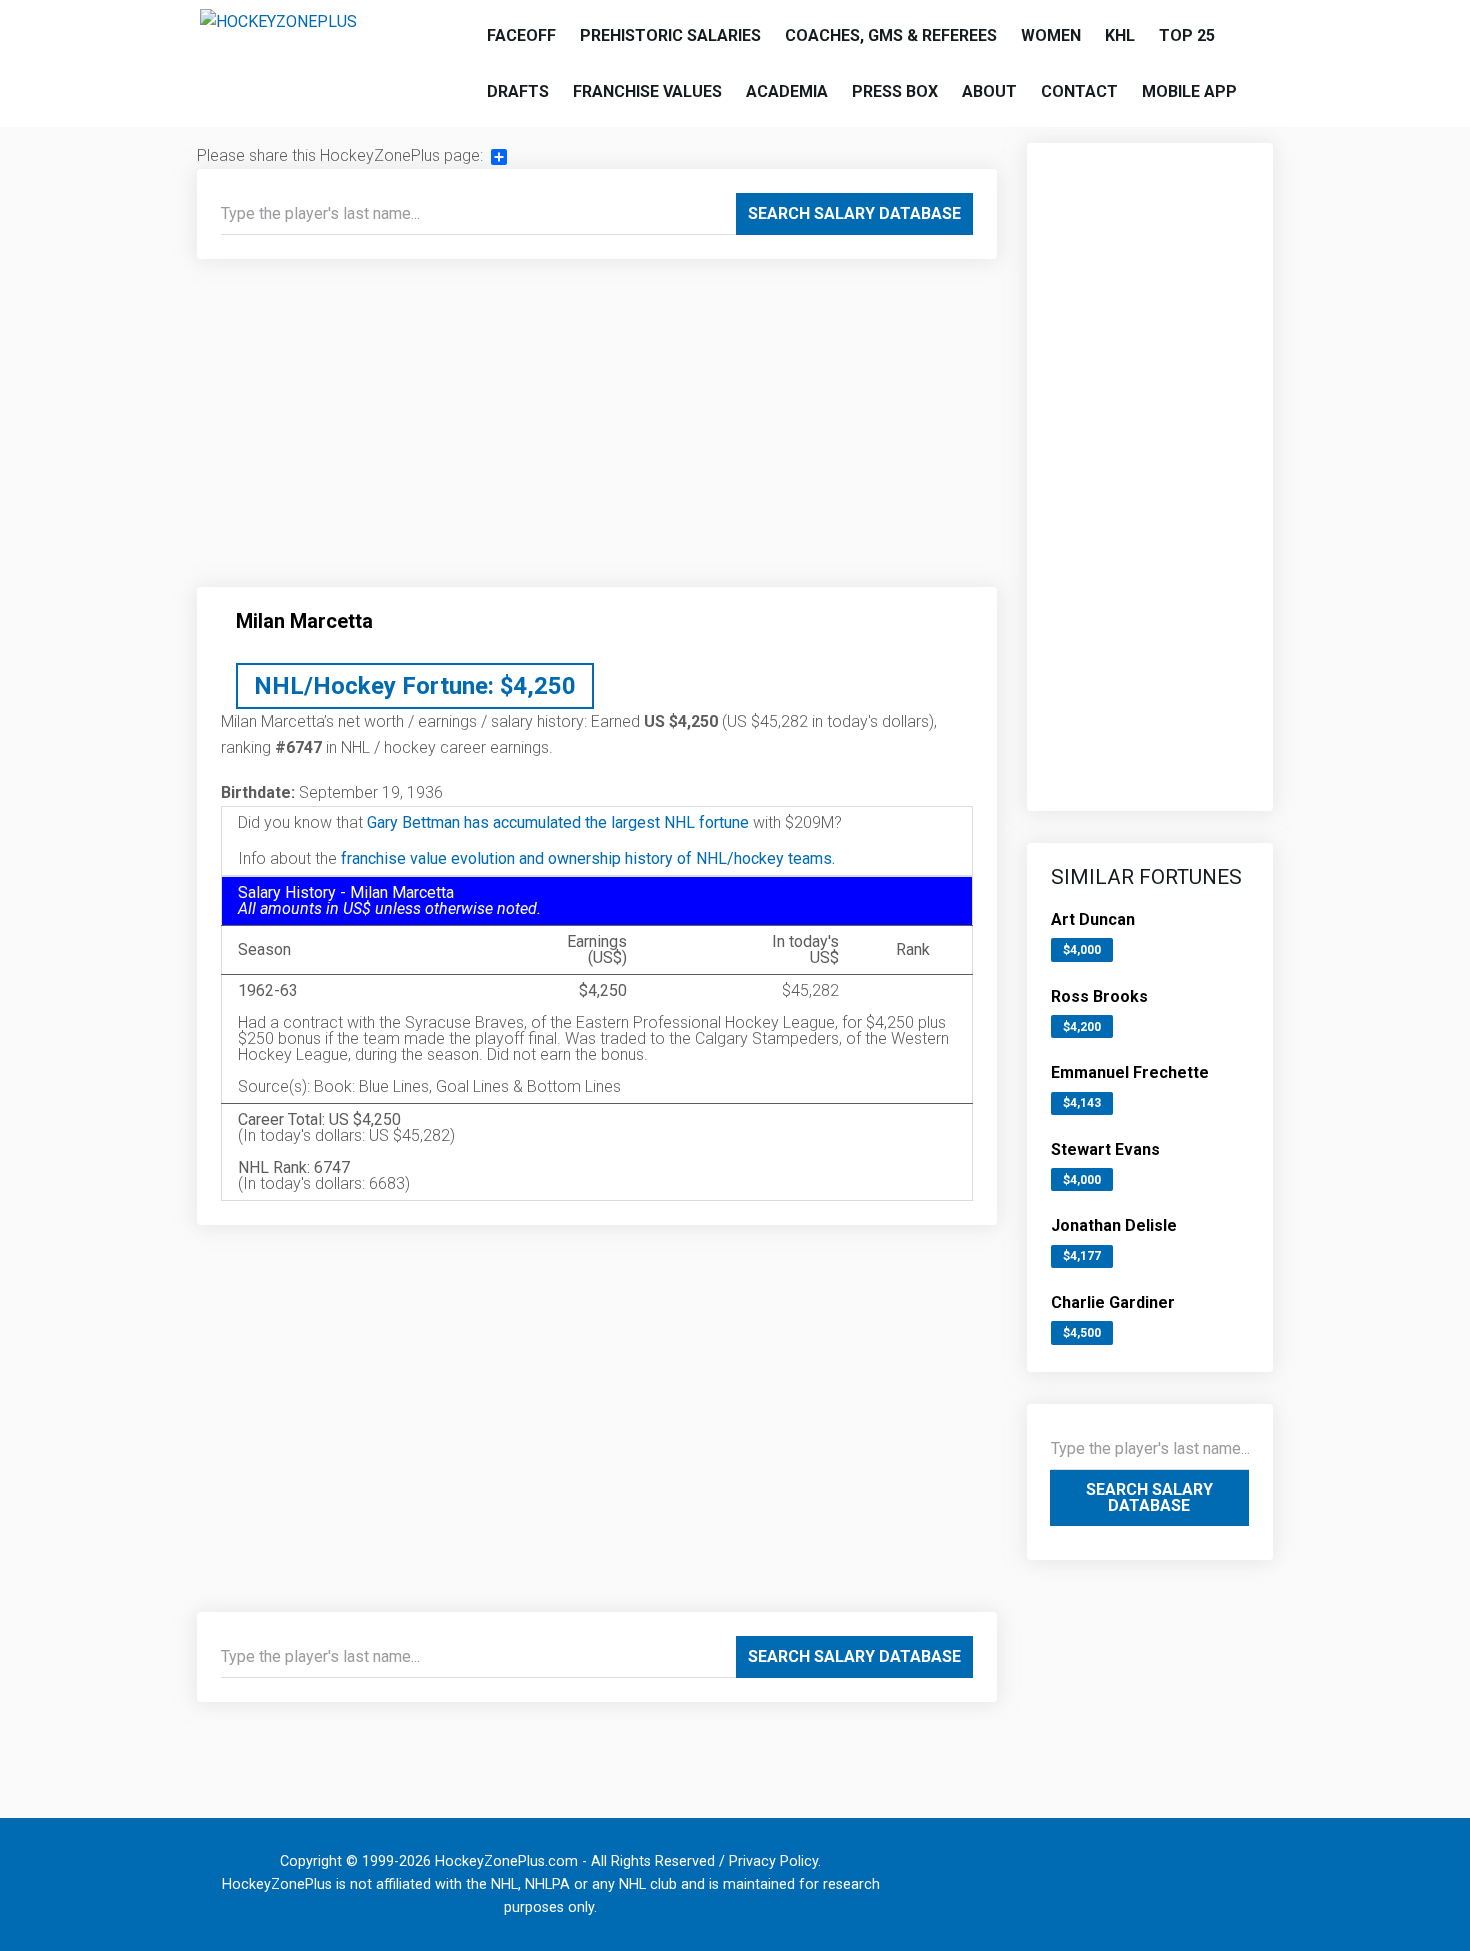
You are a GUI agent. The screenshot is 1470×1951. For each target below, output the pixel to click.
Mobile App (1189, 91)
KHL (1120, 35)
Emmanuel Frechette (1130, 1072)
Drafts (518, 91)
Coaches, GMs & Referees (891, 35)
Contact (1079, 91)
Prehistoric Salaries (670, 35)
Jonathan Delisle (1114, 1225)
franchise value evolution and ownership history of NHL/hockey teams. (588, 858)
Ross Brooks (1099, 996)
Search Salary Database (854, 213)
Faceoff (521, 35)
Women (1051, 35)
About (989, 91)
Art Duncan (1093, 919)
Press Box (895, 91)
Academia (787, 91)
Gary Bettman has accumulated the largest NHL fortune (558, 822)
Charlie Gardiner (1113, 1302)
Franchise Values (647, 91)
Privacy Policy (773, 1861)
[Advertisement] (597, 431)
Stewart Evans (1105, 1149)
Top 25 (1187, 35)
